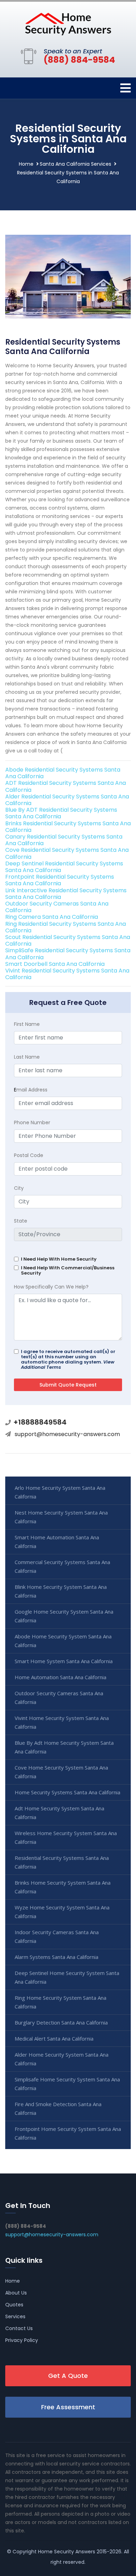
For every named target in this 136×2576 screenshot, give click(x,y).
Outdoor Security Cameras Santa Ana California (57, 907)
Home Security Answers (67, 2552)
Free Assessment (68, 2407)
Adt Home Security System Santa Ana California (59, 1813)
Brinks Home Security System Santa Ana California (63, 1887)
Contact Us (19, 2328)
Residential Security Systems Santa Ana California (62, 1862)
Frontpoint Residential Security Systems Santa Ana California (60, 880)
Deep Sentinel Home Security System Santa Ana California (67, 1977)
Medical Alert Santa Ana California (54, 2038)
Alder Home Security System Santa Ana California (62, 2059)
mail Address (31, 1090)
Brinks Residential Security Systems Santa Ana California (68, 827)
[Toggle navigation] (126, 88)
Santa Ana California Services (75, 164)
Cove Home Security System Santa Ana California (61, 1772)
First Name (27, 1024)
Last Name (27, 1057)
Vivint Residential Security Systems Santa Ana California (67, 974)
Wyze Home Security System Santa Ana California (62, 1912)
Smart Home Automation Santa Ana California (57, 1542)
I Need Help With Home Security (59, 1259)
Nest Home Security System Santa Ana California (61, 1517)
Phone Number (32, 1122)
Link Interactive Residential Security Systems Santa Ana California (66, 894)
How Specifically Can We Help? (51, 1287)
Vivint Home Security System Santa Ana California (62, 1722)
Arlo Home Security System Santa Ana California (60, 1492)
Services (15, 2316)
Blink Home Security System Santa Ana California (61, 1591)
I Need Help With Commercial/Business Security (68, 1270)
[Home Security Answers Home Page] (68, 24)
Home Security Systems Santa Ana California (67, 1792)
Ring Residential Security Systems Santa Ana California (66, 927)
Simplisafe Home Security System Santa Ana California (67, 2084)
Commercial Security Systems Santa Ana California (62, 1566)
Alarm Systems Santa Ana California (56, 1957)
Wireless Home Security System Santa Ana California (66, 1837)
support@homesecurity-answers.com (67, 1434)
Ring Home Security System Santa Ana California (61, 2002)
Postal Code (29, 1155)
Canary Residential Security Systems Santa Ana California (64, 840)
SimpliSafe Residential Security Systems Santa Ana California (68, 954)
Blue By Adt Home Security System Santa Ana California (64, 1747)
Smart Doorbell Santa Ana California (55, 964)
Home (26, 164)
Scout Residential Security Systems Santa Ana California (68, 940)
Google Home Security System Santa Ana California (64, 1616)
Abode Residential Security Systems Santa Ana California (63, 773)
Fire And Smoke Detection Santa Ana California (58, 2108)
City (19, 1188)
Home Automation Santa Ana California (61, 1677)
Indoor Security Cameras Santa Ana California (57, 1936)
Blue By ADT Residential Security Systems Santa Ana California (61, 813)
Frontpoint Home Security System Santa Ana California (68, 2133)
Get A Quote (68, 2376)
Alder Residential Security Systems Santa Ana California (67, 800)
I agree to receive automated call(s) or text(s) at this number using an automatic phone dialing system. (68, 1359)
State (21, 1221)
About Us (16, 2293)
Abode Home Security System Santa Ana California (63, 1641)
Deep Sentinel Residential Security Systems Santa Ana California (64, 867)
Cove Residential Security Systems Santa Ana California (67, 853)
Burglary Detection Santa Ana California (61, 2022)
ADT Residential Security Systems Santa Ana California (66, 786)
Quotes (14, 2305)
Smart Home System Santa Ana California (64, 1661)
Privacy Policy (22, 2340)
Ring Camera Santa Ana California (52, 917)
